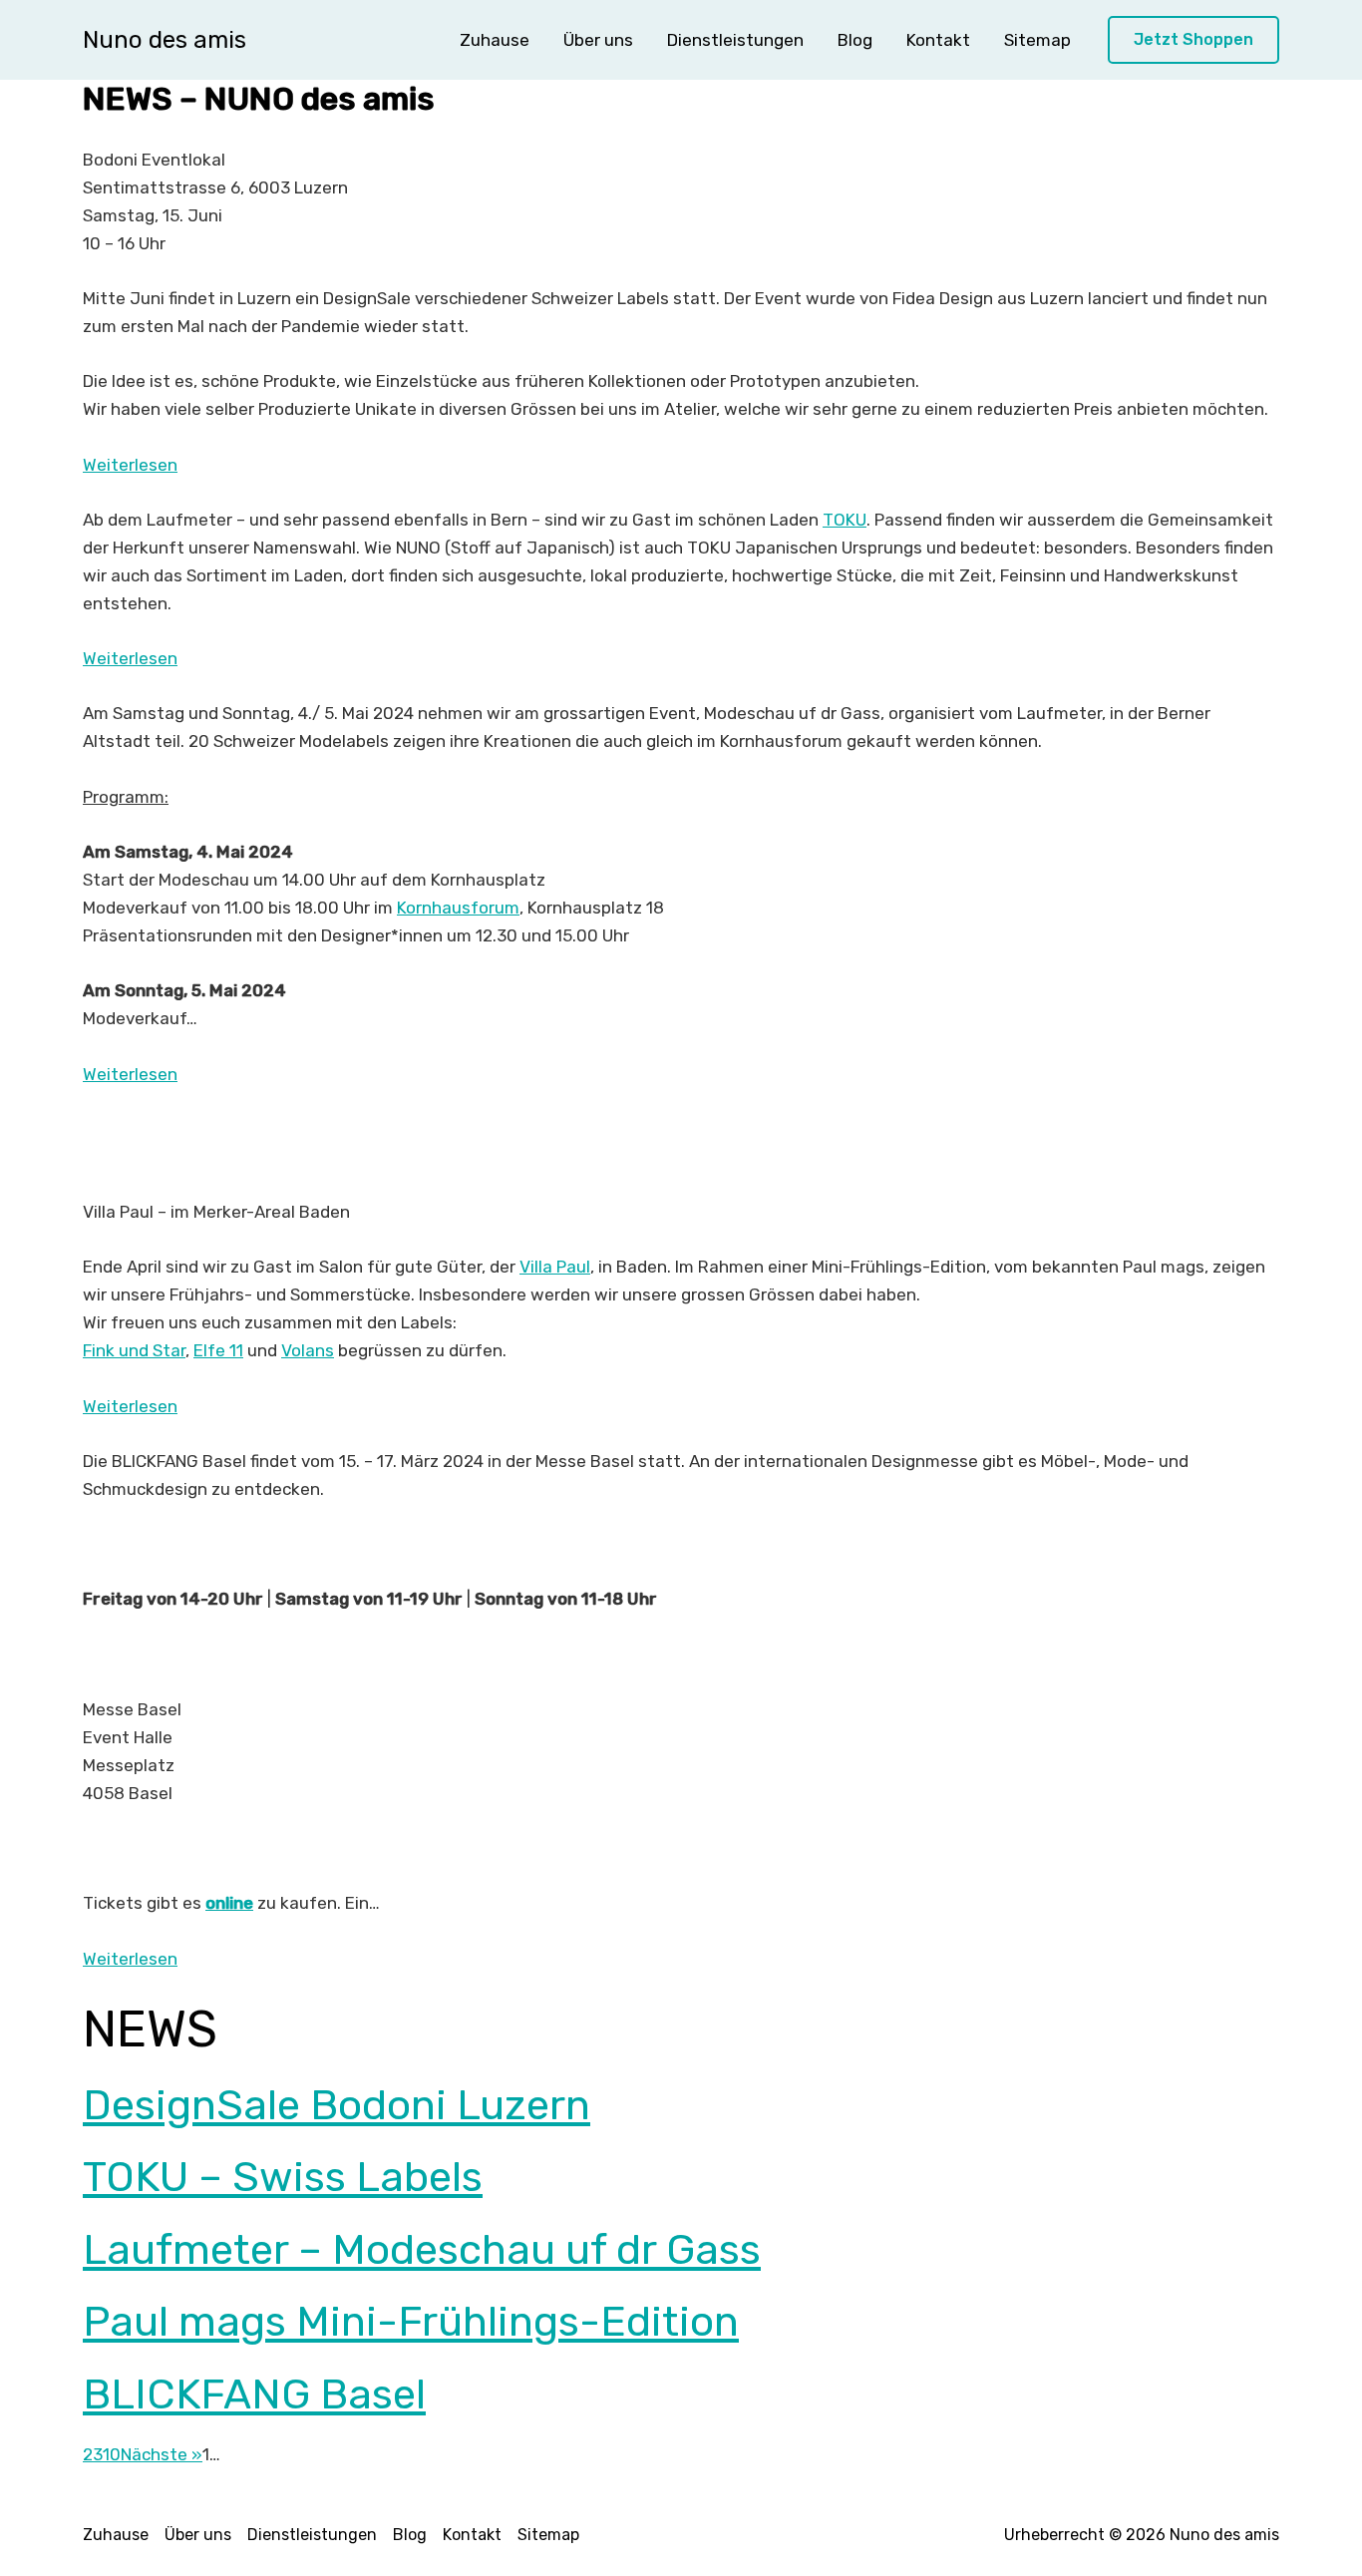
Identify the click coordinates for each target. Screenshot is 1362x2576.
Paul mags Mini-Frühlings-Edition (411, 2322)
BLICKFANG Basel (254, 2394)
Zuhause (495, 40)
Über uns (598, 40)
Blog (855, 40)
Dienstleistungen (735, 40)
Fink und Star (134, 1350)
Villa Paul (555, 1267)
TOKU (845, 520)
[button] (1193, 40)
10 (112, 2454)
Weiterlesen (130, 465)
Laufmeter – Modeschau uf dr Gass (422, 2250)
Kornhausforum (458, 908)
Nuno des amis (165, 40)
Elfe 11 (218, 1350)
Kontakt (938, 40)
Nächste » (162, 2454)
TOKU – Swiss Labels (283, 2177)
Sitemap (1037, 40)
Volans (308, 1350)
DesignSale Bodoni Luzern (337, 2105)
